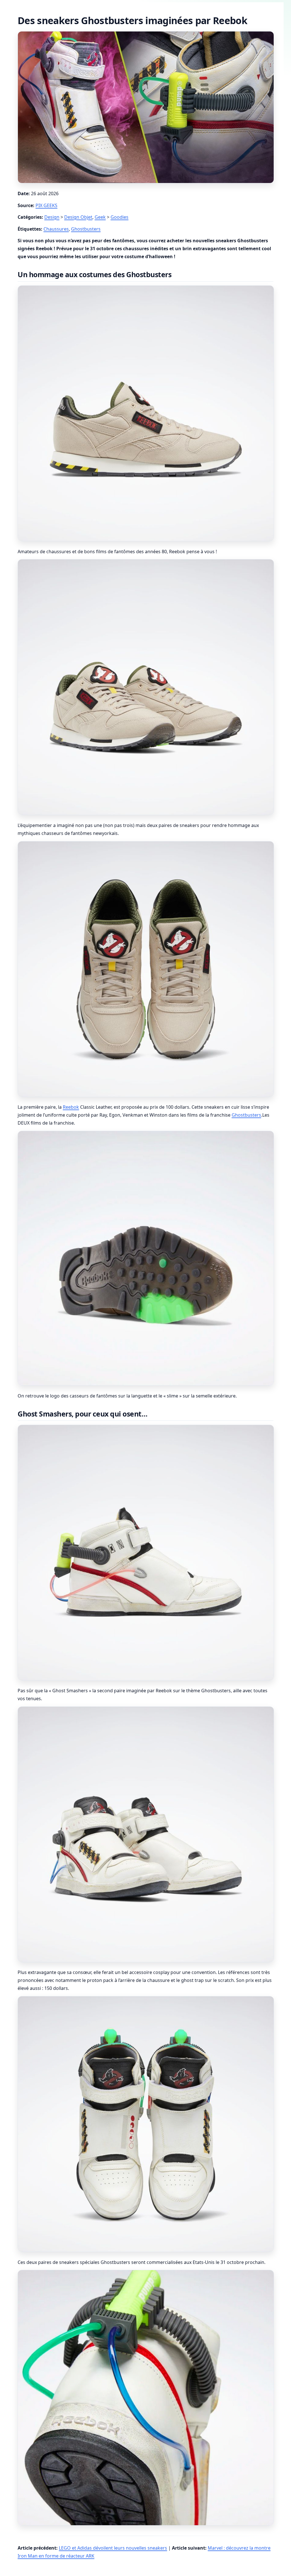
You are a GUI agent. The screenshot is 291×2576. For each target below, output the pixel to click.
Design (52, 217)
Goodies (119, 217)
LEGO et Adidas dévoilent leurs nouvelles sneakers (113, 2548)
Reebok (71, 1107)
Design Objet (78, 217)
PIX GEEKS (46, 205)
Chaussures (56, 229)
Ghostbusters (86, 229)
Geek (100, 217)
